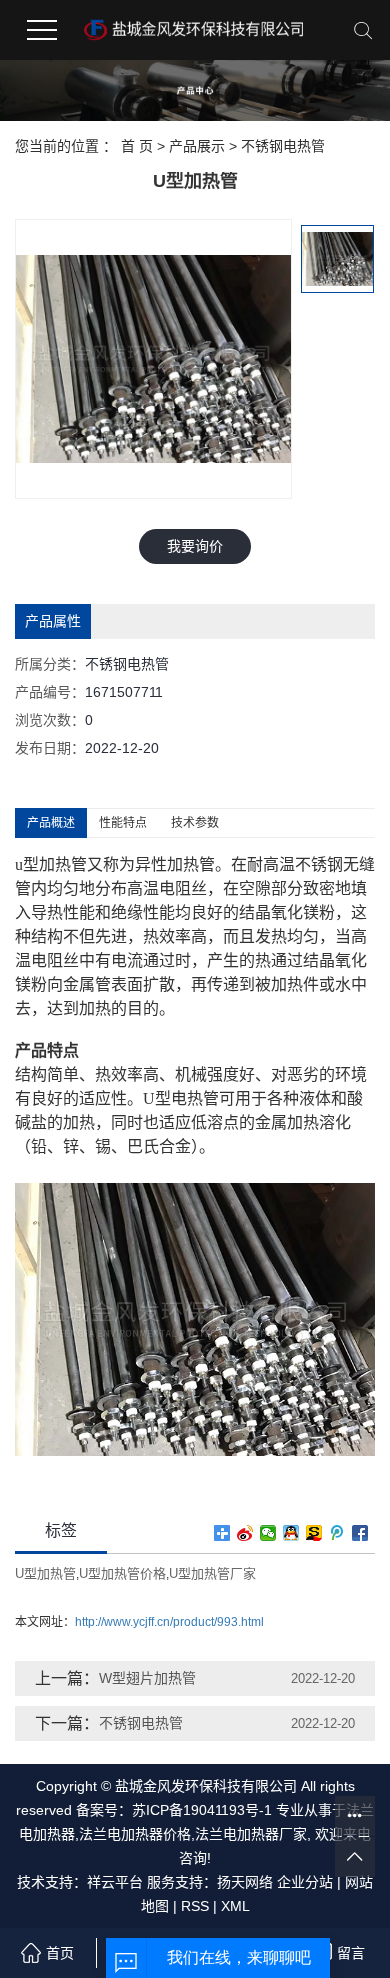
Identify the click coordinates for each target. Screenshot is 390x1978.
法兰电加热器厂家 (251, 1834)
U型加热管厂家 (212, 1573)
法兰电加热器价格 (135, 1834)
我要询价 (195, 546)
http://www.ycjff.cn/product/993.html (169, 1622)
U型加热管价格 (122, 1573)
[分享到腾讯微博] (337, 1533)
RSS (195, 1906)
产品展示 (197, 146)
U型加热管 (45, 1573)
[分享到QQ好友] (291, 1533)
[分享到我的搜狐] (314, 1533)
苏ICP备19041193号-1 (202, 1810)
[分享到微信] (268, 1533)
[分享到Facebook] (360, 1533)
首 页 (137, 146)
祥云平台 (115, 1882)
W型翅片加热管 (147, 1678)
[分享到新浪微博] (245, 1533)
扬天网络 (245, 1882)
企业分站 (305, 1882)
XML (235, 1906)
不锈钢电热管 (283, 146)
